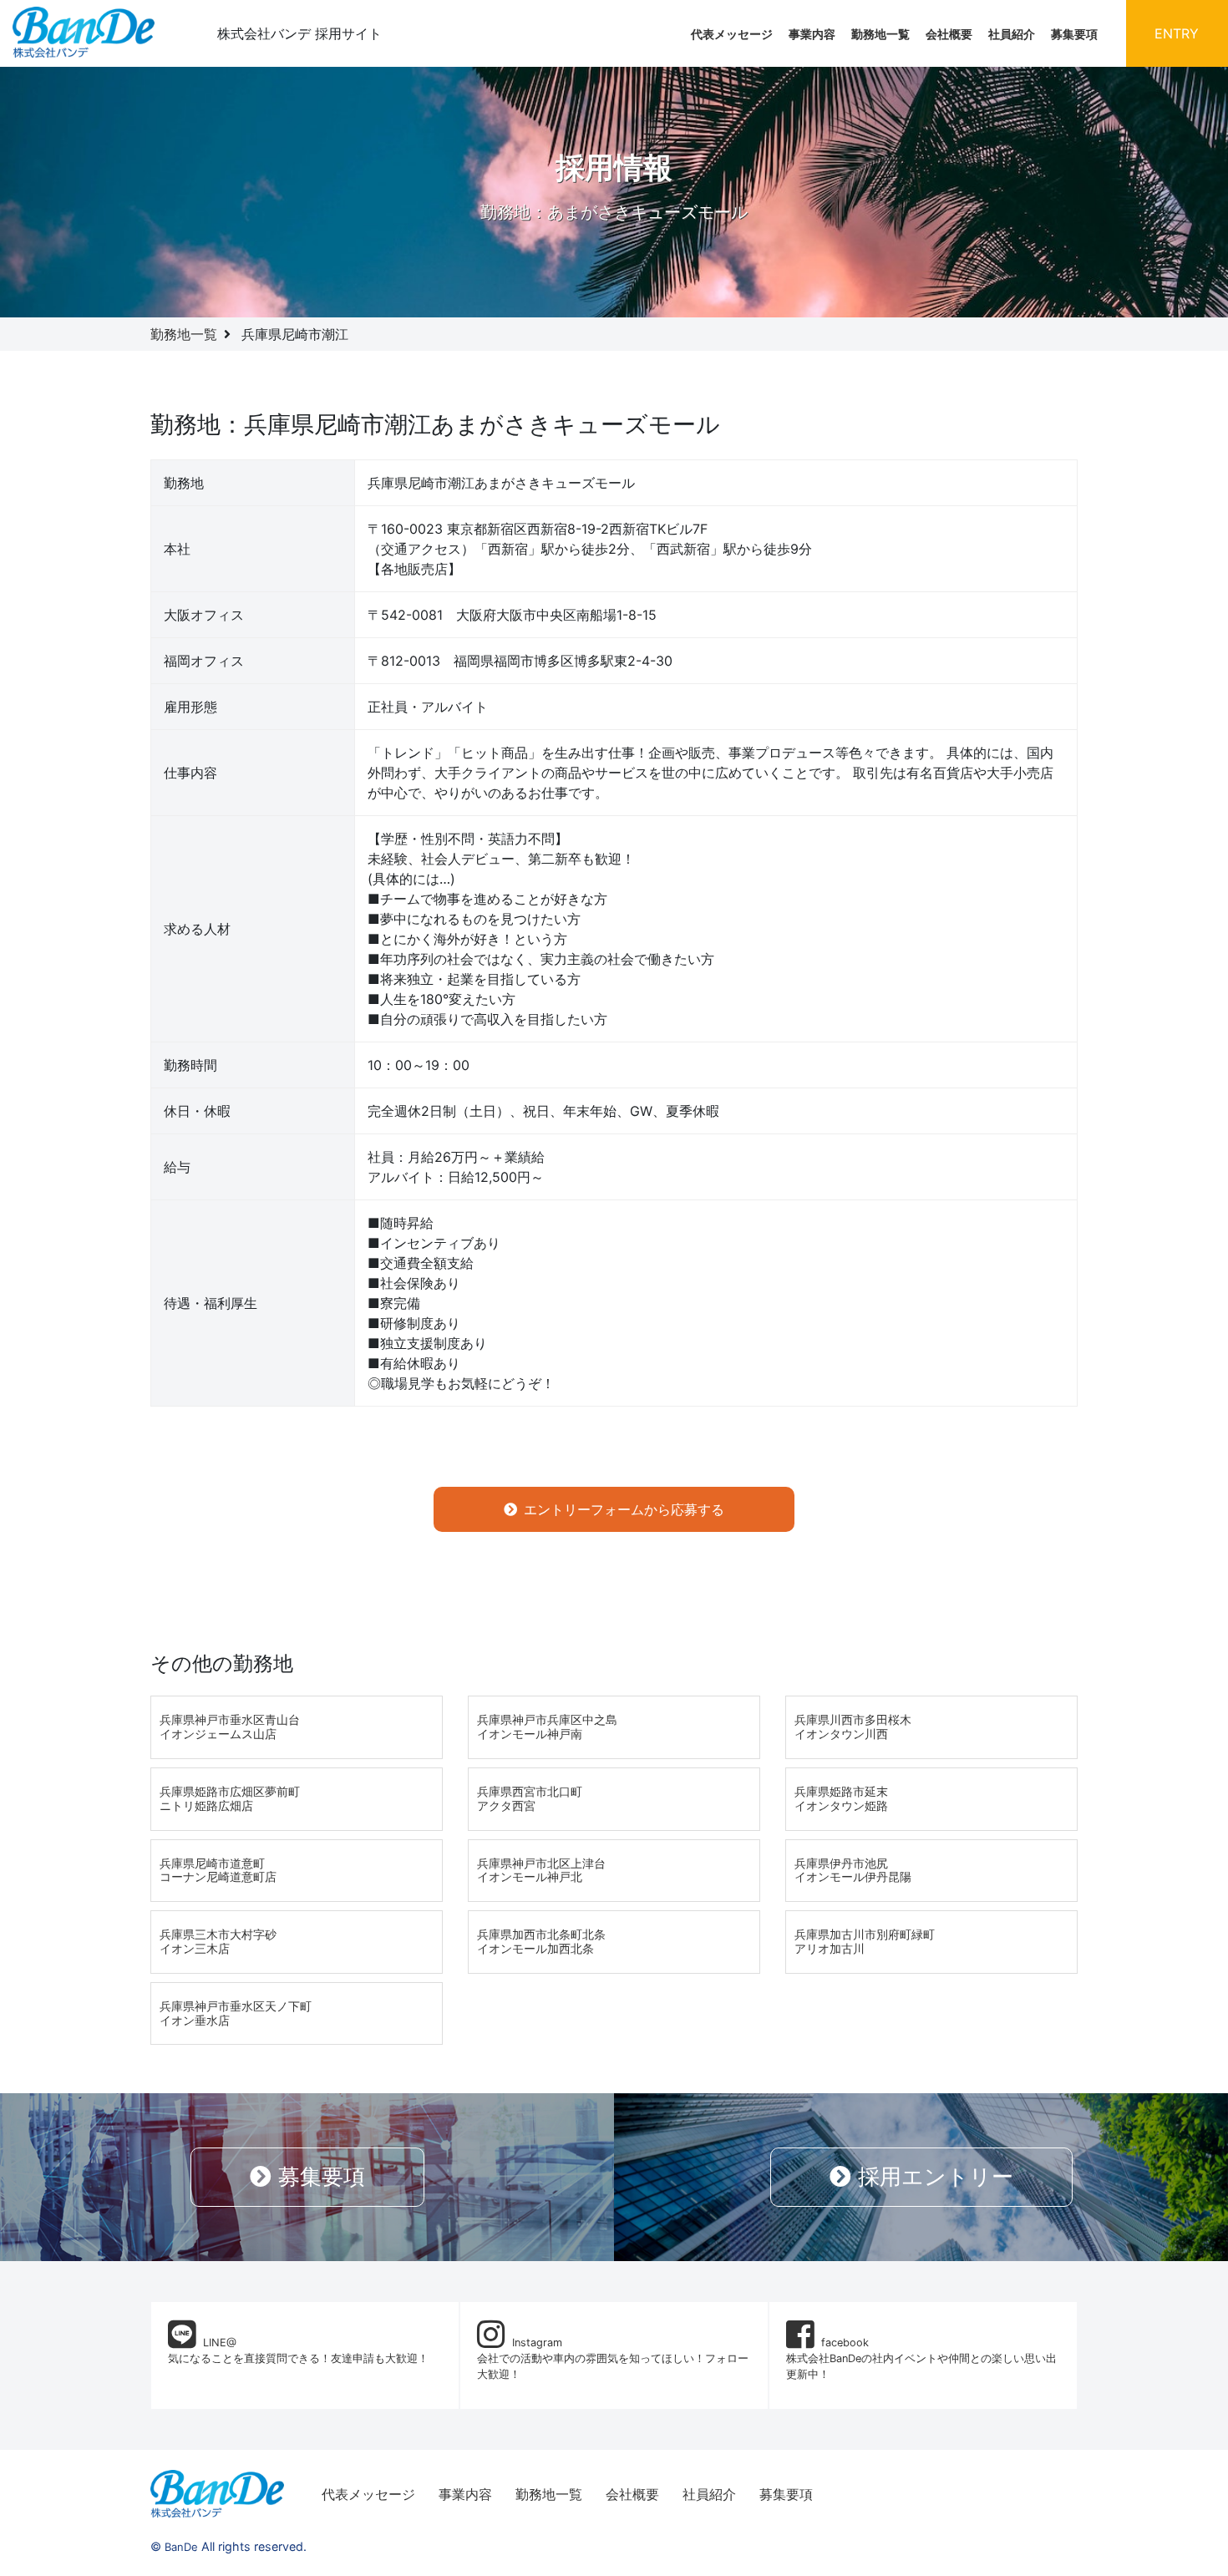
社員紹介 (1012, 34)
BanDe (181, 2547)
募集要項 (1074, 34)
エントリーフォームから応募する (624, 1509)
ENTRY (1177, 33)
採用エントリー (936, 2176)
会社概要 (949, 34)
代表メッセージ (732, 34)
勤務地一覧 (880, 34)
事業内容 (812, 34)
